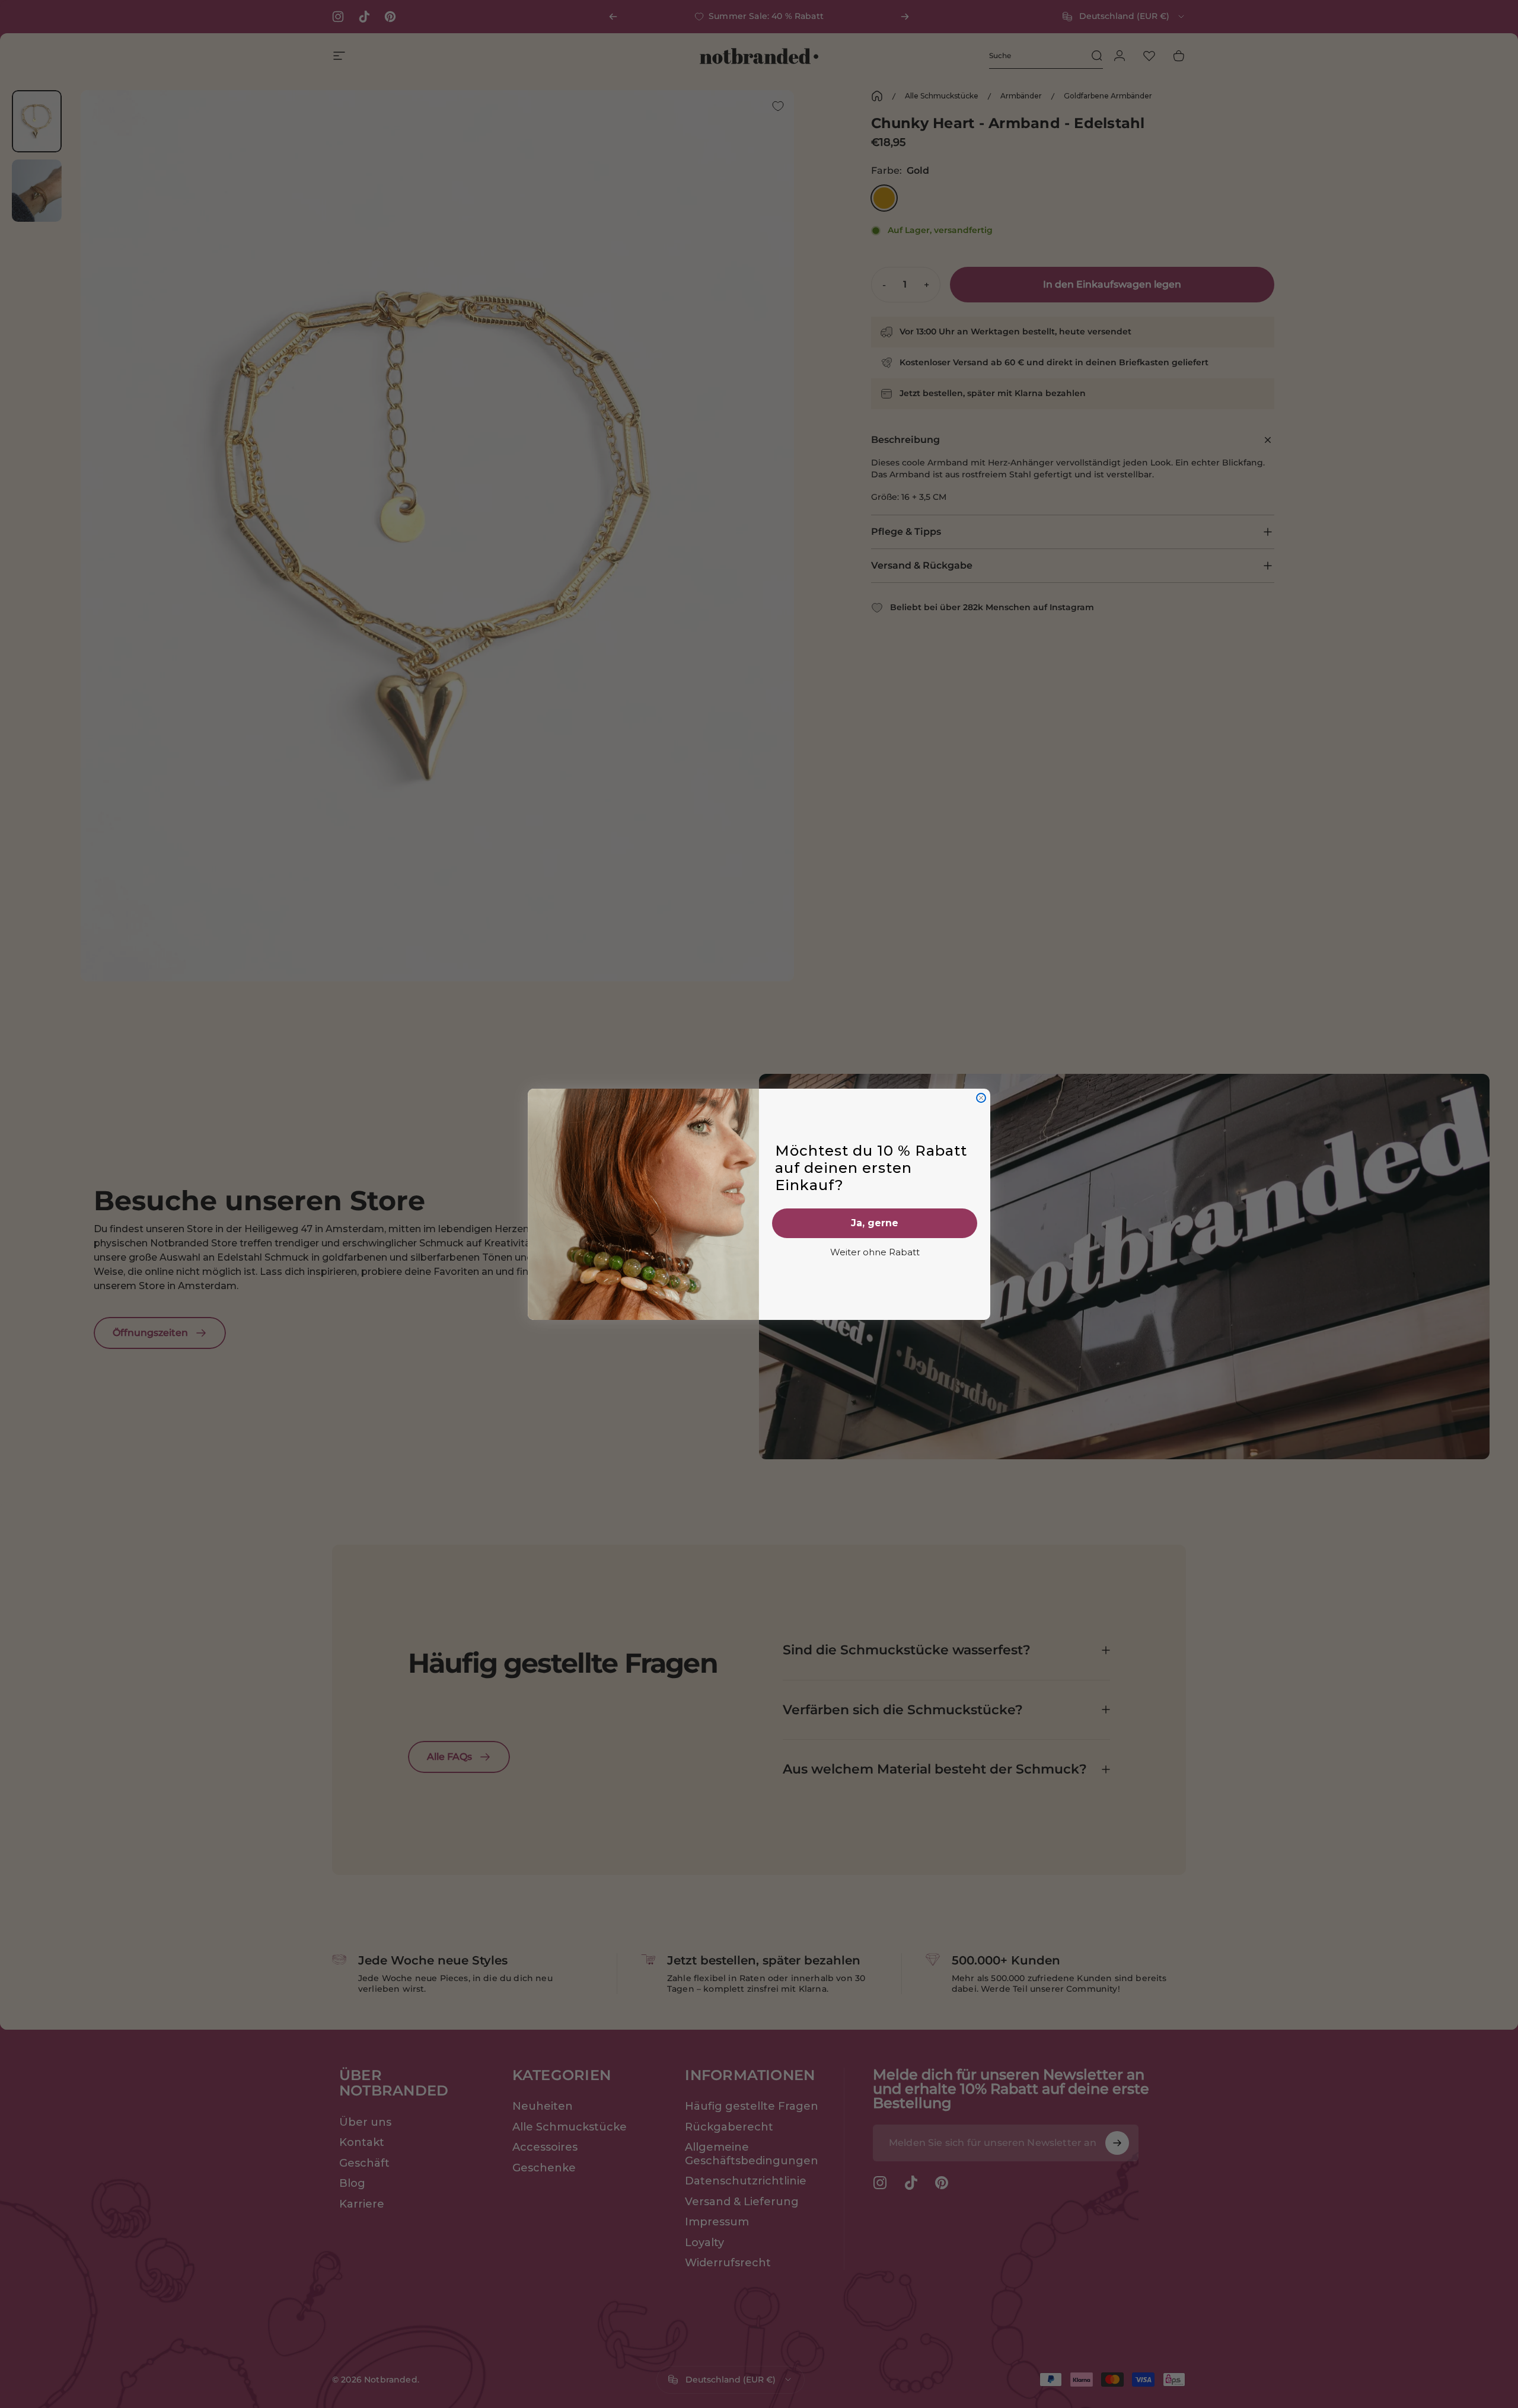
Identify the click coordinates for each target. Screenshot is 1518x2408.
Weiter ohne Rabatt (875, 1252)
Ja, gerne (875, 1223)
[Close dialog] (981, 1098)
